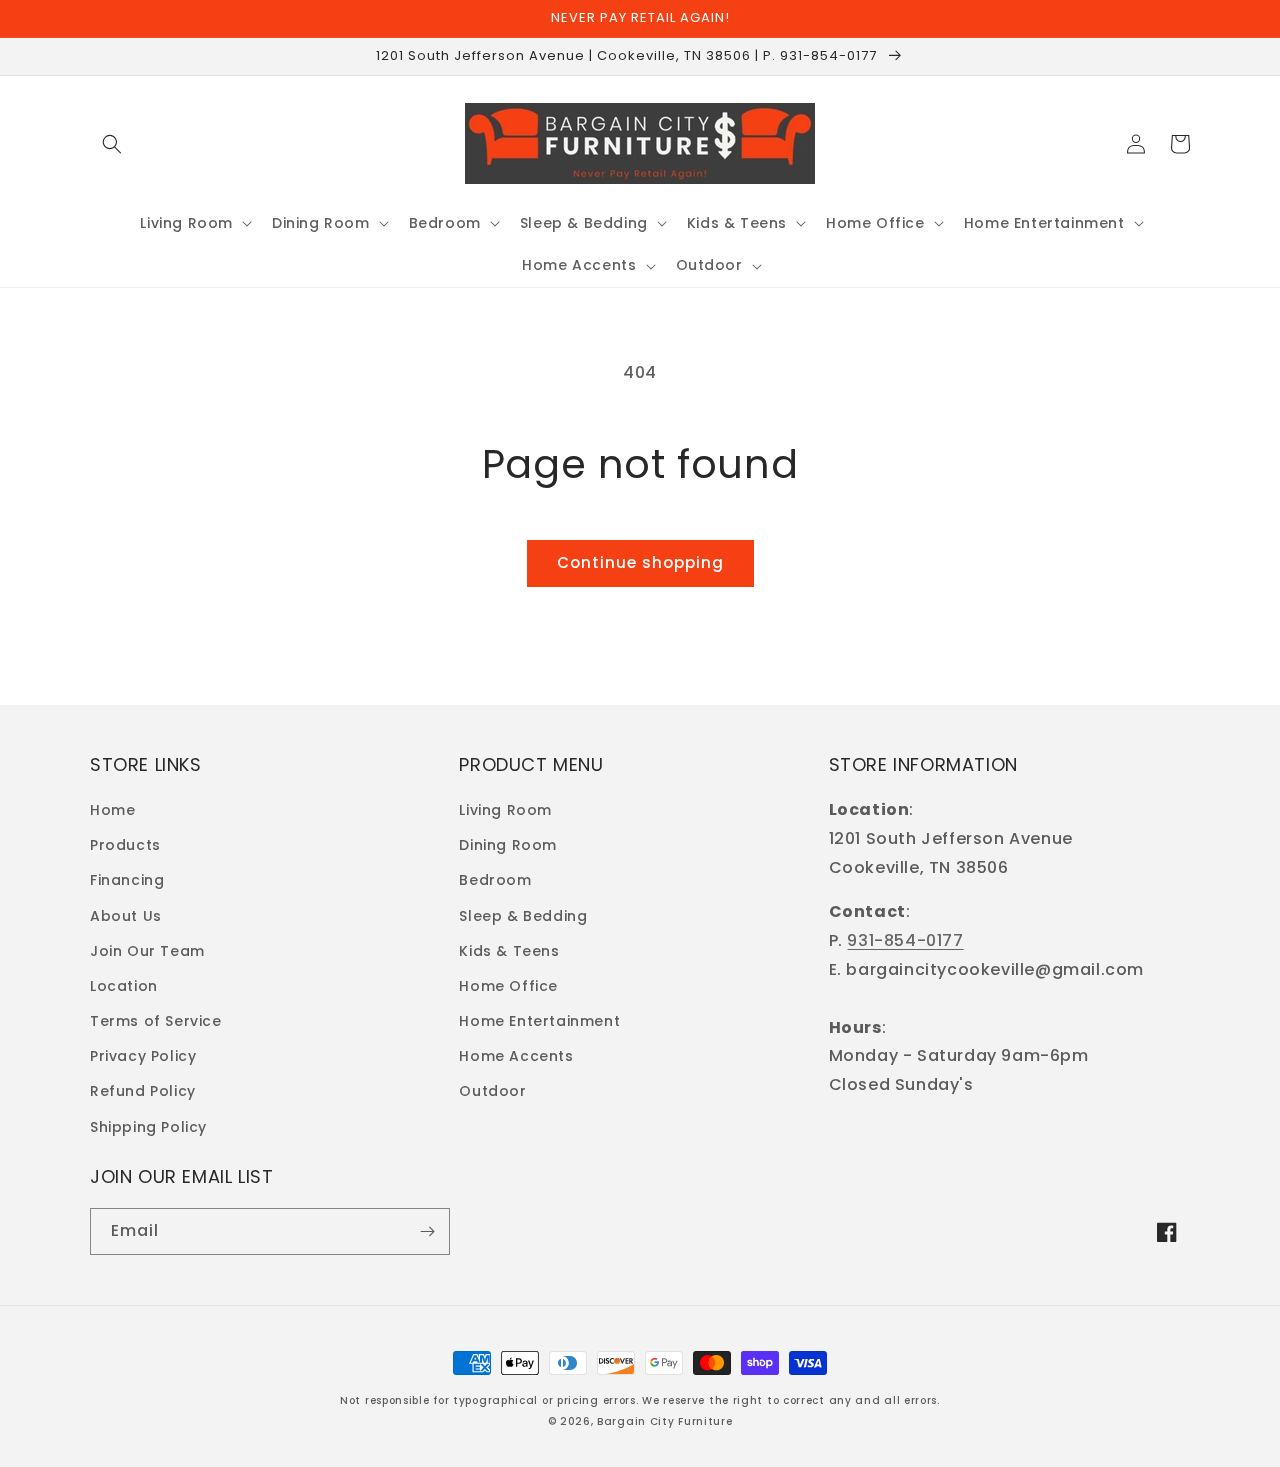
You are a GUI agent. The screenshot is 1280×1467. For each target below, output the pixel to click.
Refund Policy (143, 1091)
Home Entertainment (539, 1021)
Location (124, 986)
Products (125, 845)
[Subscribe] (427, 1231)
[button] (112, 144)
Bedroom (495, 880)
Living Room (505, 810)
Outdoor (492, 1091)
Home (112, 810)
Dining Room (508, 845)
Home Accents (516, 1056)
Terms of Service (156, 1021)
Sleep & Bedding (523, 916)
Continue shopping (640, 562)
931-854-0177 (905, 940)
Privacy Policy (143, 1056)
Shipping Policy (148, 1127)
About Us (126, 916)
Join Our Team (147, 951)
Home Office (508, 986)
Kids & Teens (509, 951)
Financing (127, 880)
